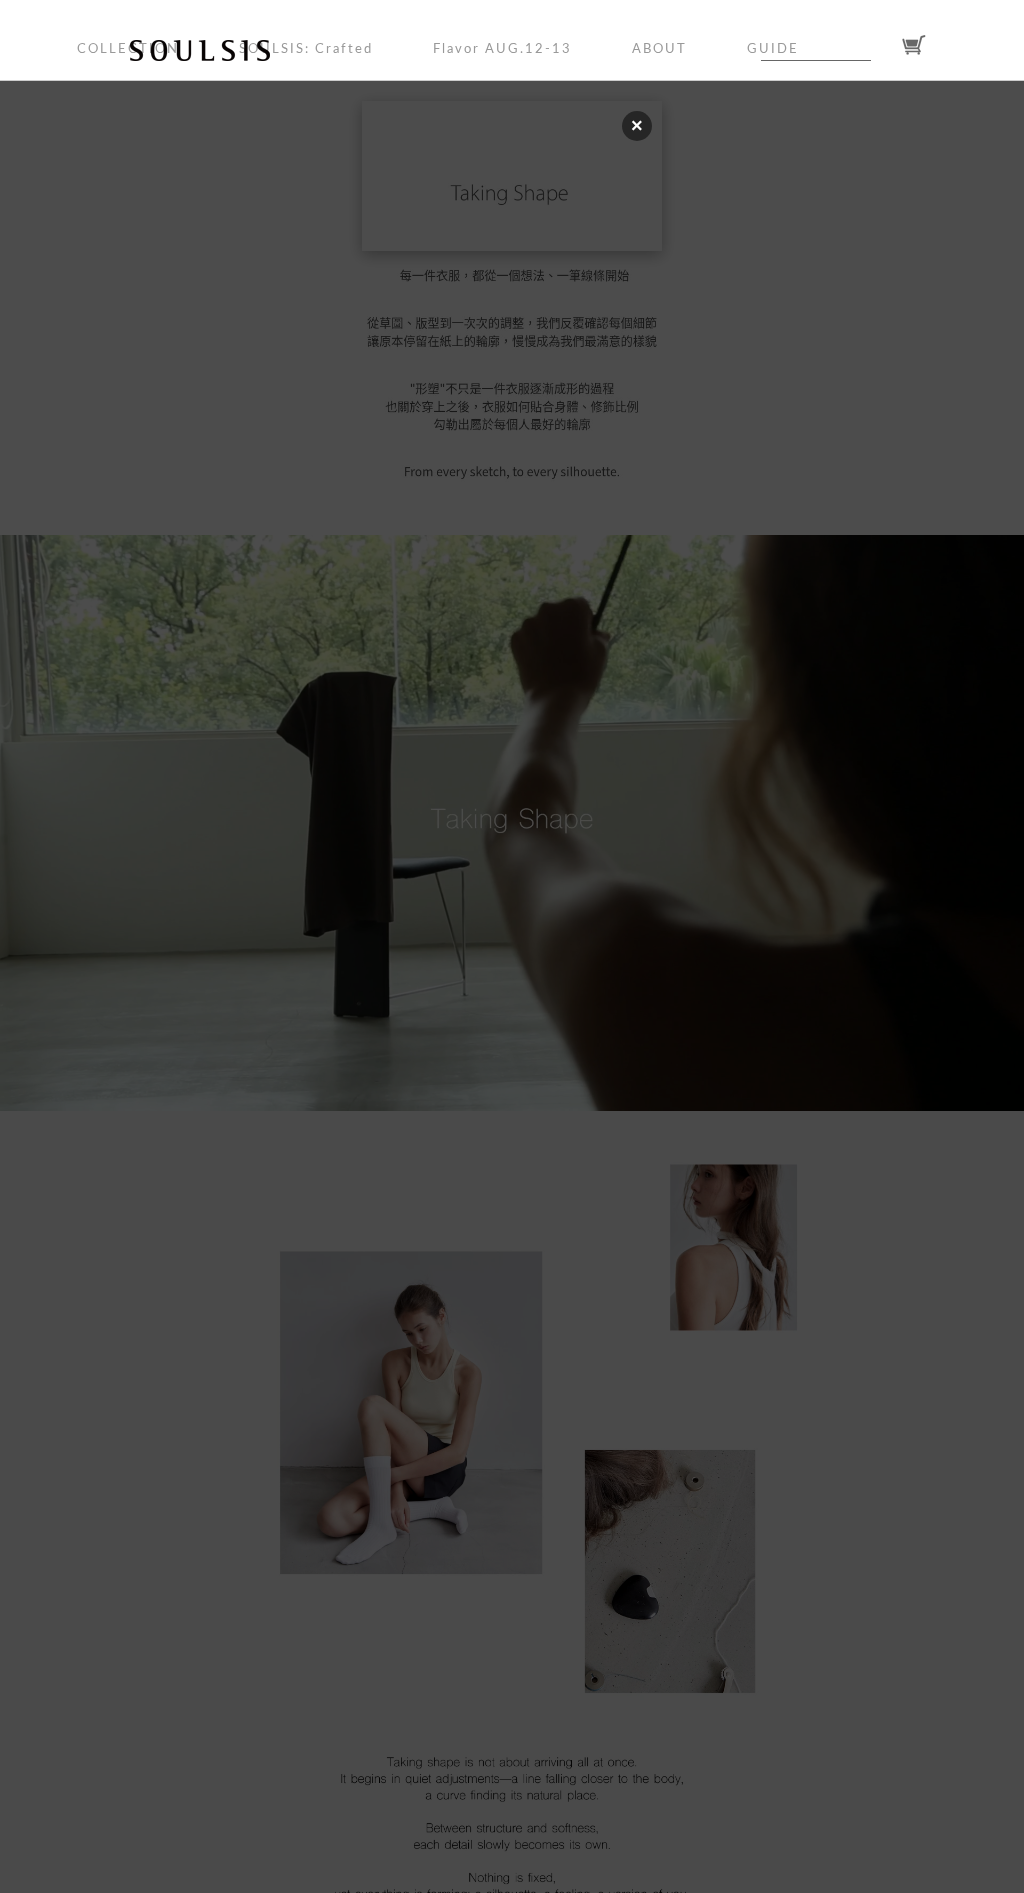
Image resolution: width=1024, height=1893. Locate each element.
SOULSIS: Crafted (306, 49)
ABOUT (659, 49)
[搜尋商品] (883, 46)
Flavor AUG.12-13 (502, 49)
